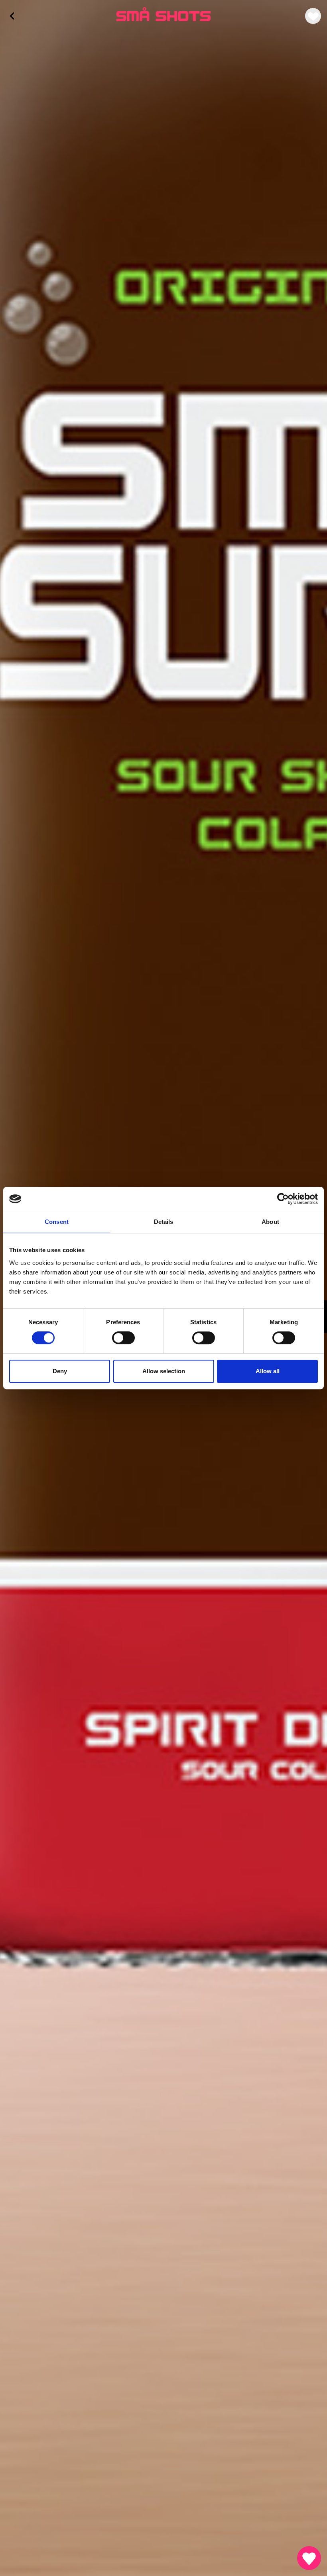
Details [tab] (164, 1222)
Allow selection (164, 1371)
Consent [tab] (57, 1222)
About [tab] (270, 1222)
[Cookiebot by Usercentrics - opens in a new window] (283, 1199)
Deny (60, 1371)
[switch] (123, 1338)
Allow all (268, 1371)
